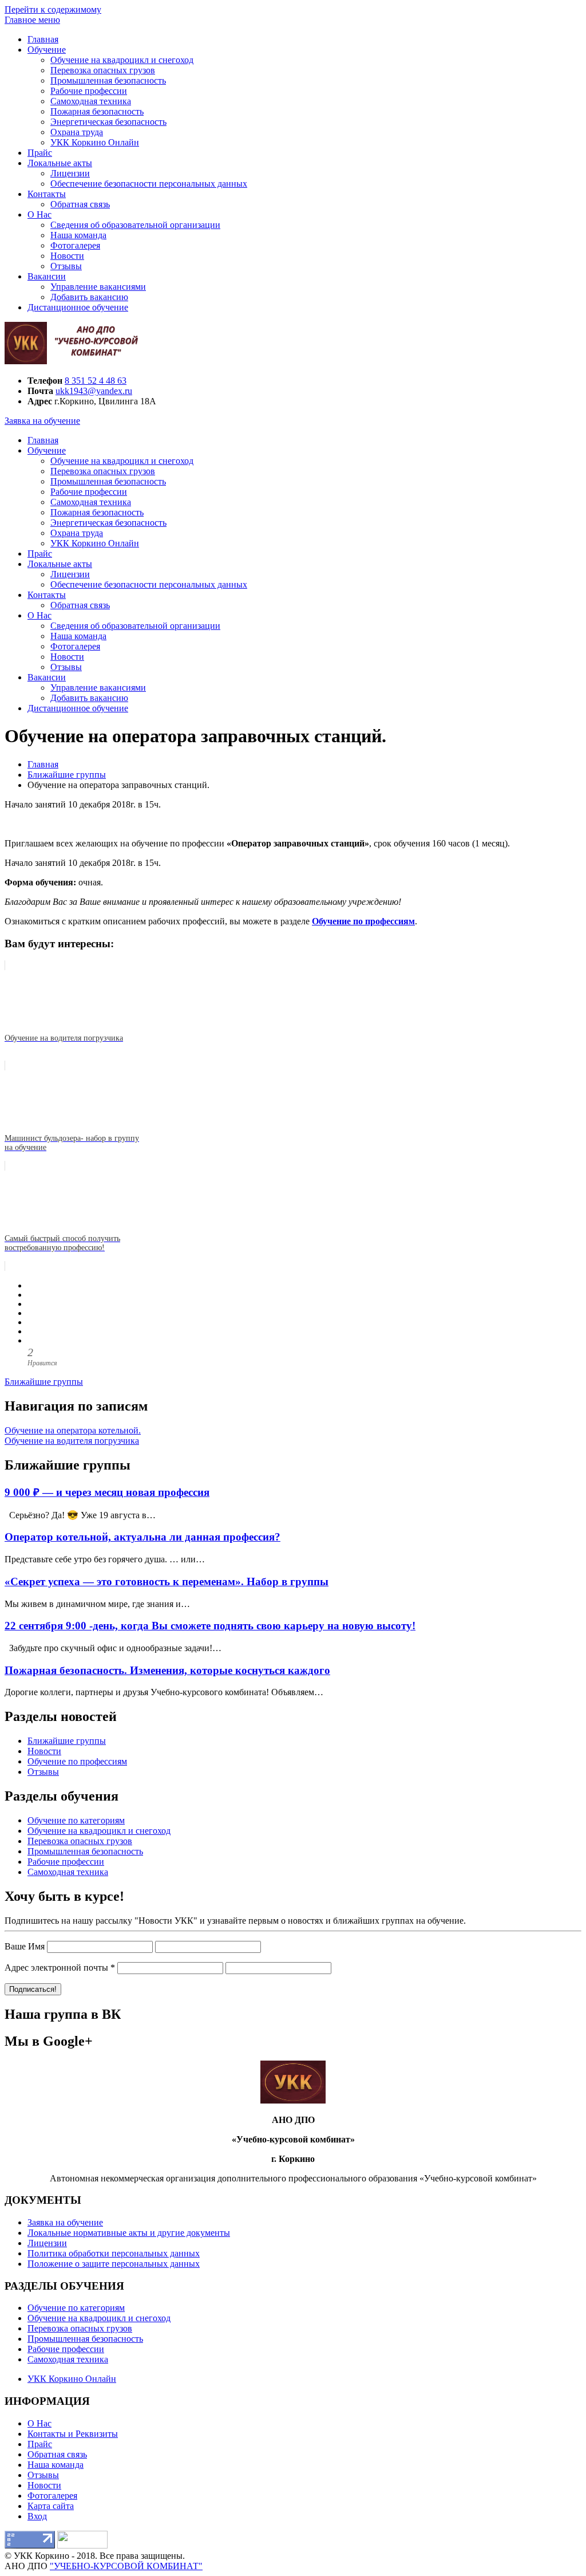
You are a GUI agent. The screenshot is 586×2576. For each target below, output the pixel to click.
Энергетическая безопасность (108, 122)
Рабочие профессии (89, 91)
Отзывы (66, 266)
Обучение (47, 50)
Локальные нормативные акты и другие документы (129, 2233)
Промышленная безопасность (108, 80)
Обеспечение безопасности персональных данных (149, 184)
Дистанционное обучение (78, 307)
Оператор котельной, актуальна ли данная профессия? (142, 1537)
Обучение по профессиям (77, 1761)
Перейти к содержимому (53, 9)
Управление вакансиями (98, 287)
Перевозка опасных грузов (103, 70)
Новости (67, 256)
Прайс (40, 153)
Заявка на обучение (42, 421)
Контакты (47, 194)
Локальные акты (60, 163)
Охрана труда (77, 132)
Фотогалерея (75, 245)
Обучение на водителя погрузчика (72, 1441)
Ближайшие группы (44, 1382)
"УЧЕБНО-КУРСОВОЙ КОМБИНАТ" (126, 2566)
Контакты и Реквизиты (73, 2434)
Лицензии (70, 173)
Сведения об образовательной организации (135, 225)
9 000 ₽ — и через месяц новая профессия (107, 1492)
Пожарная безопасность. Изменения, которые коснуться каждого (167, 1670)
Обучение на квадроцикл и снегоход (122, 60)
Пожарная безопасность (97, 111)
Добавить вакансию (89, 297)
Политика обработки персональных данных (114, 2253)
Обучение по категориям (76, 1820)
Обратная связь (80, 204)
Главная (43, 39)
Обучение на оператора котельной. (73, 1430)
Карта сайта (51, 2506)
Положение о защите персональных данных (114, 2264)
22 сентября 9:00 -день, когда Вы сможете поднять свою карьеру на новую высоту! (210, 1626)
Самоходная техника (91, 101)
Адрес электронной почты (60, 1968)
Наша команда (78, 235)
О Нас (39, 214)
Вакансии (47, 276)
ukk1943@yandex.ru (94, 391)
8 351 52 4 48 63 (96, 381)
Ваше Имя (25, 1946)
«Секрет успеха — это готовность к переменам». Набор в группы (167, 1582)
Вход (37, 2516)
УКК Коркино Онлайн (95, 142)
